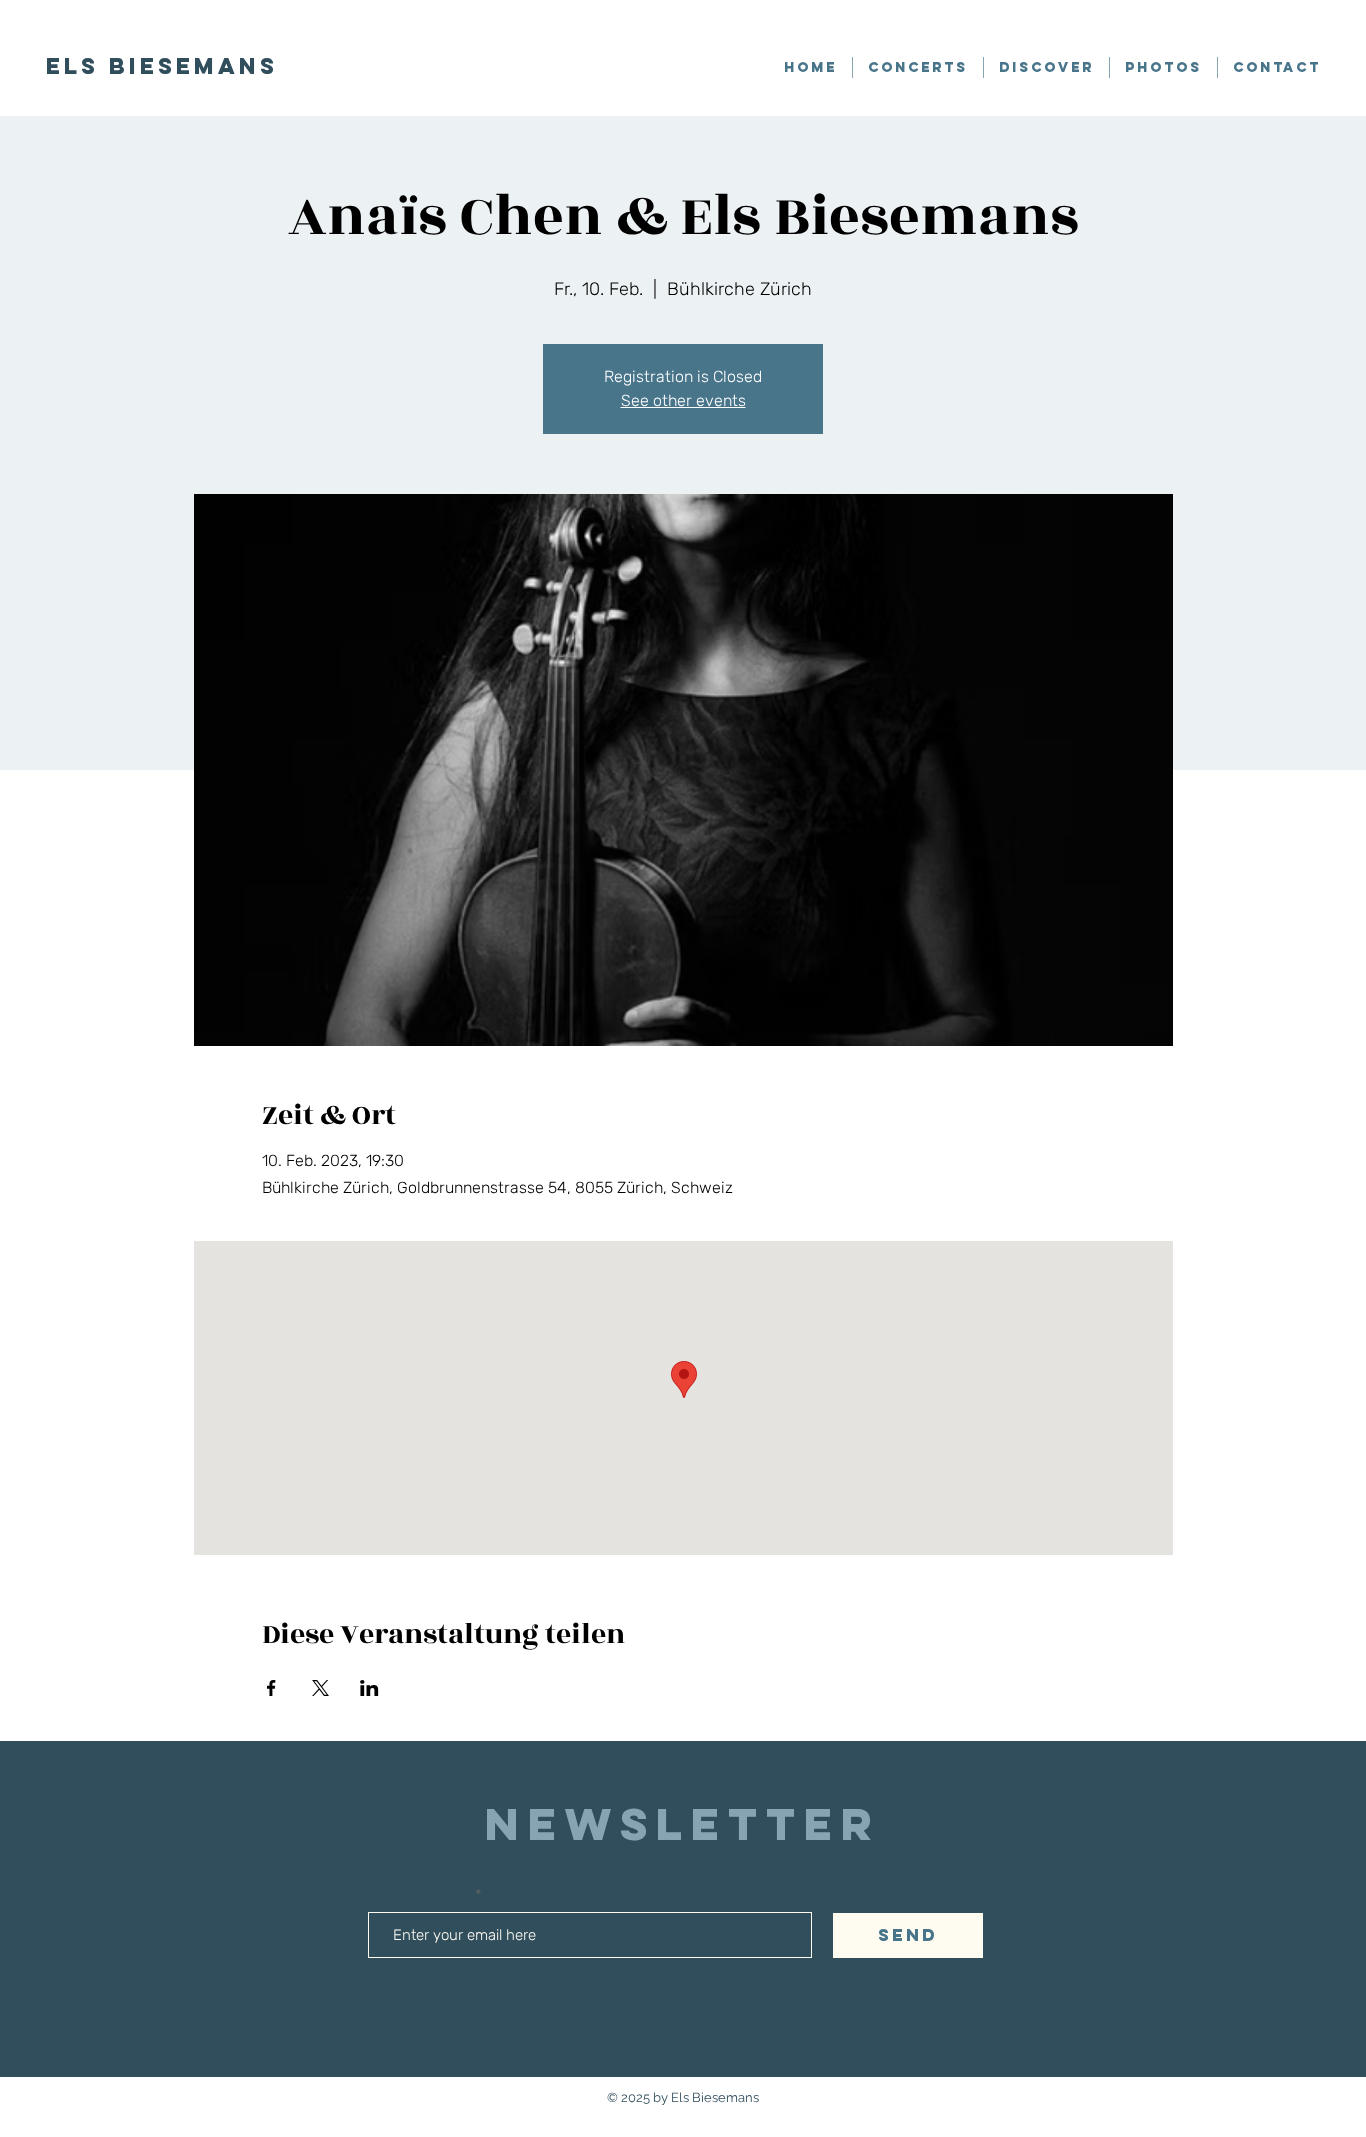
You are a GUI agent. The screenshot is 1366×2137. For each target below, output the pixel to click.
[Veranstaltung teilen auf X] (320, 1688)
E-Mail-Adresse (421, 1895)
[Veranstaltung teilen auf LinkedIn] (369, 1688)
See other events (683, 400)
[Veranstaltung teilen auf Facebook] (271, 1688)
